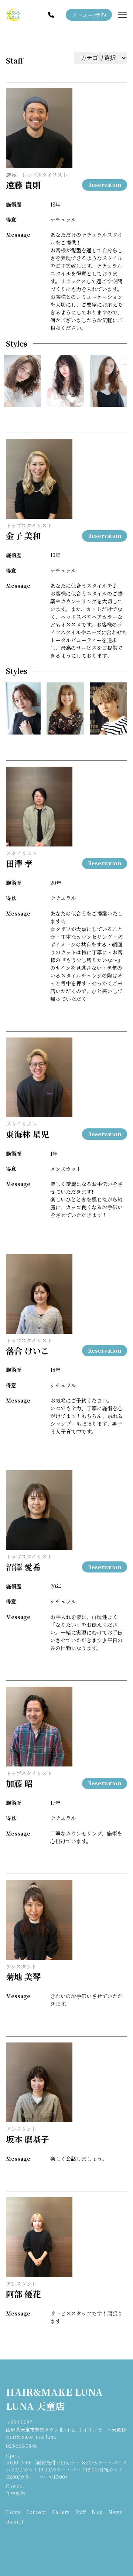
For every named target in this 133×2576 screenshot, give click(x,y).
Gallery (61, 2512)
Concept (36, 2512)
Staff (14, 60)
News (115, 2512)
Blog (97, 2512)
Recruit (15, 2522)
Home (13, 2512)
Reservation (105, 185)
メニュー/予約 (89, 15)
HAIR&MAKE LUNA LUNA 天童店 (54, 2399)
